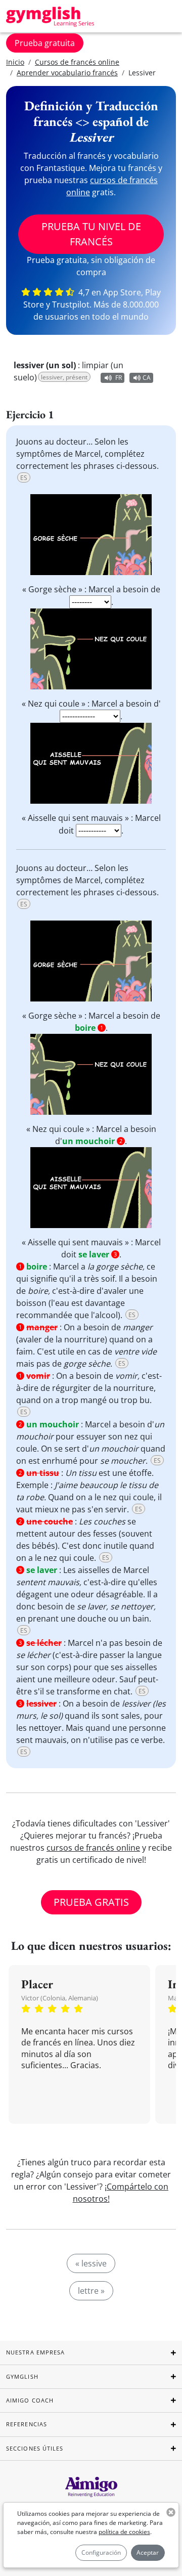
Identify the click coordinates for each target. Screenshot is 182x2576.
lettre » (91, 2291)
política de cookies (124, 2532)
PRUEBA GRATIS (91, 1902)
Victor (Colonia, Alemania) (60, 1998)
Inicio (15, 62)
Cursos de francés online (77, 62)
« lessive (91, 2263)
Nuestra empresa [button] (36, 2352)
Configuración (101, 2552)
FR (119, 378)
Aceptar (148, 2552)
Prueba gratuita (45, 43)
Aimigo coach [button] (30, 2400)
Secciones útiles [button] (35, 2448)
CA (147, 378)
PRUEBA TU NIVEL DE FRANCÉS (91, 234)
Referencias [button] (27, 2424)
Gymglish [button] (22, 2376)
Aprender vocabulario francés (67, 73)
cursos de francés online (93, 1848)
